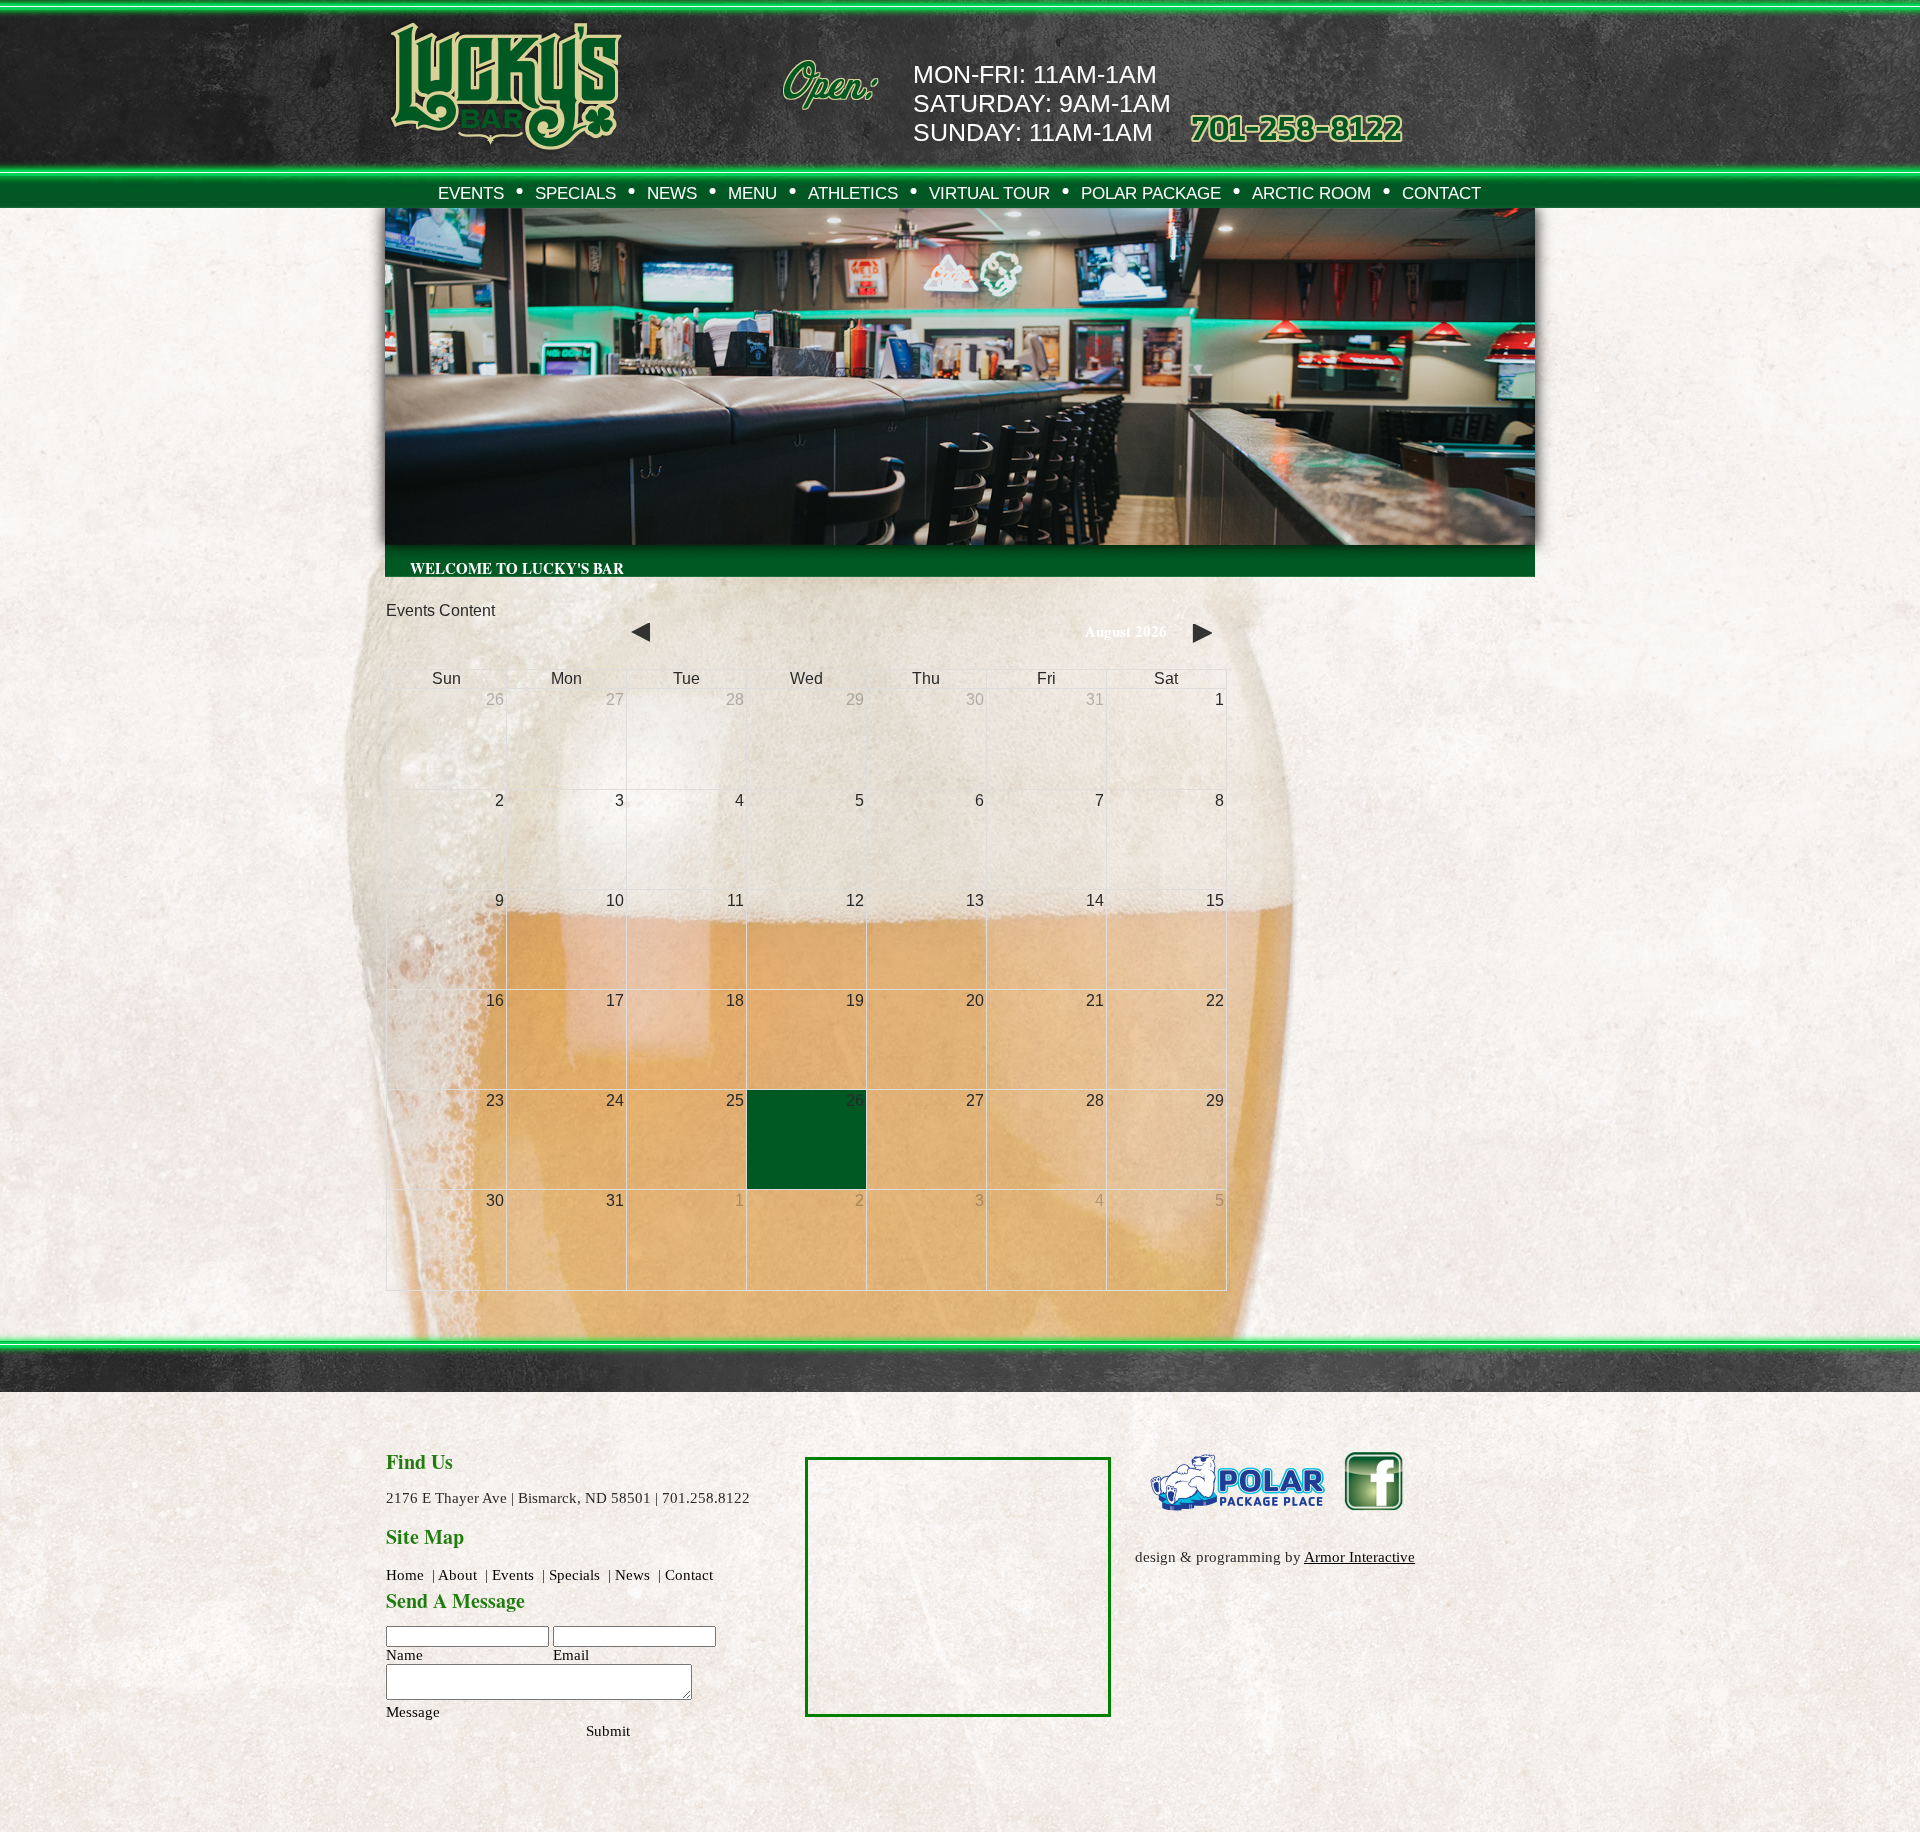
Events (513, 1575)
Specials (574, 1575)
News (632, 1575)
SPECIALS (575, 193)
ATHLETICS (853, 193)
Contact (689, 1575)
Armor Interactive (1359, 1557)
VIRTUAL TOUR (989, 193)
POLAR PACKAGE (1151, 193)
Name (404, 1655)
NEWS (672, 193)
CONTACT (1441, 193)
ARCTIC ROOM (1311, 193)
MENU (752, 193)
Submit (608, 1731)
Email (571, 1655)
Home (405, 1575)
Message (413, 1712)
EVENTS (471, 193)
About (457, 1575)
